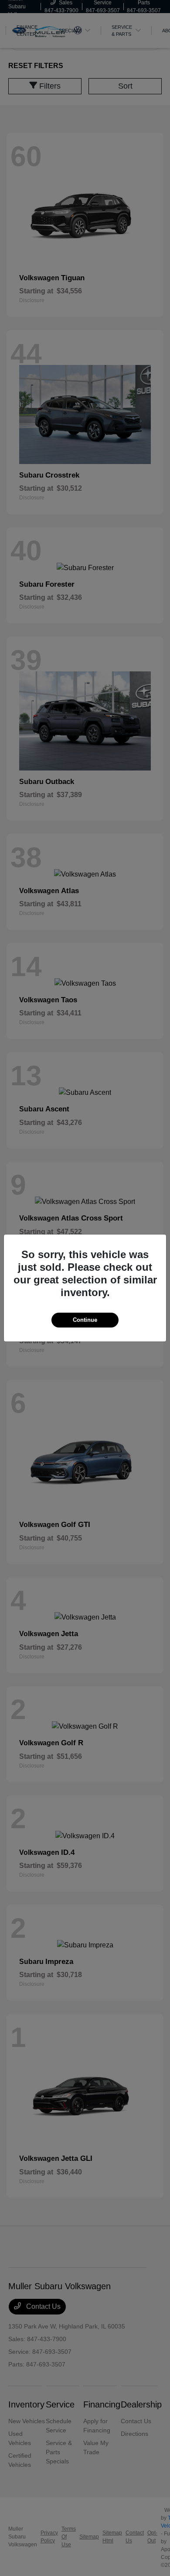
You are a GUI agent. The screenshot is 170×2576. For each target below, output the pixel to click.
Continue (85, 1320)
